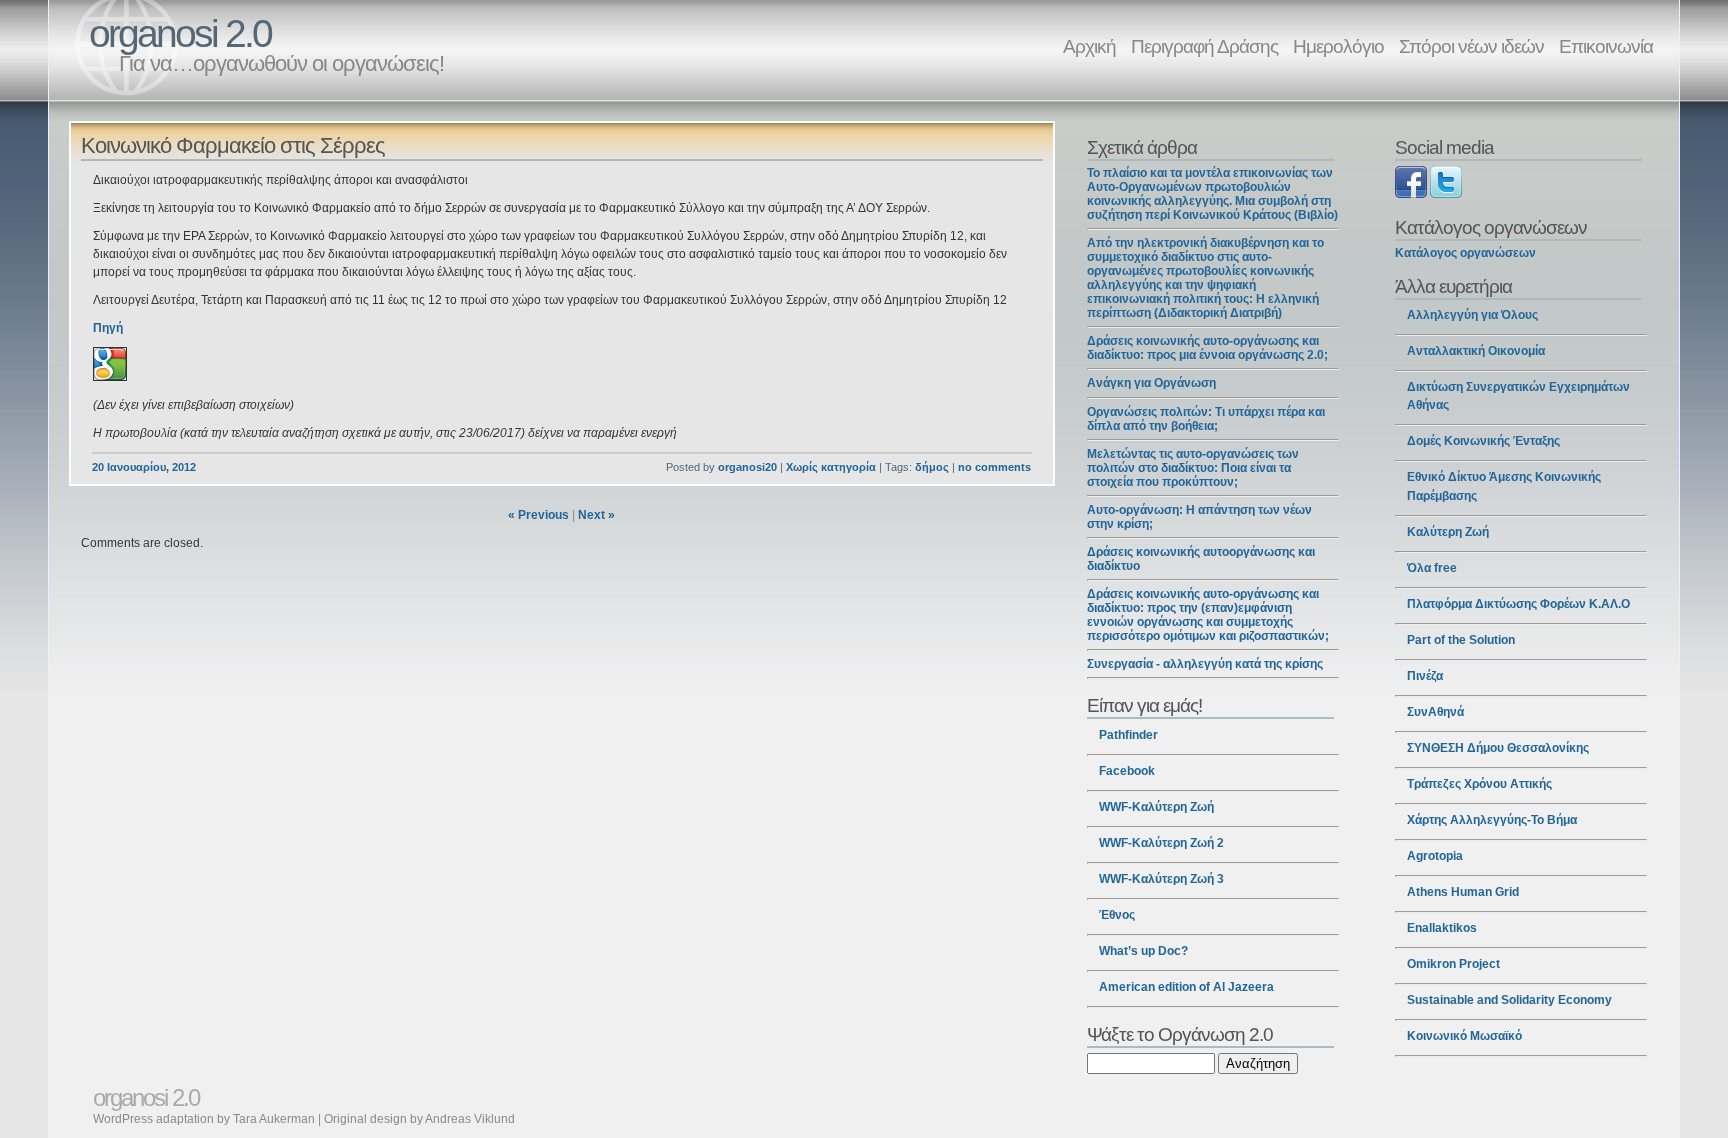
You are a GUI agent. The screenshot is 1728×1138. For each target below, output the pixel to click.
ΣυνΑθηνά (1435, 712)
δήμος (932, 467)
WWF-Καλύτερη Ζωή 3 (1161, 879)
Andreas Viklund (470, 1119)
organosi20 (747, 467)
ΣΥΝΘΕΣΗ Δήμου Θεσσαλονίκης (1498, 748)
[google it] (110, 377)
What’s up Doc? (1143, 951)
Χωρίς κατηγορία (831, 467)
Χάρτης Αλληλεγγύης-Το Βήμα (1492, 820)
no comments (994, 467)
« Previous (538, 515)
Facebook (1127, 771)
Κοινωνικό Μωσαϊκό (1464, 1036)
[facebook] (1411, 194)
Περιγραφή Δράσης (1204, 46)
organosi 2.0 (180, 33)
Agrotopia (1435, 856)
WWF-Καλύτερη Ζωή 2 (1161, 843)
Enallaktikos (1442, 928)
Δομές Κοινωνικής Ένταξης (1483, 441)
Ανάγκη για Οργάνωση (1151, 383)
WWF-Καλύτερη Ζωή (1156, 807)
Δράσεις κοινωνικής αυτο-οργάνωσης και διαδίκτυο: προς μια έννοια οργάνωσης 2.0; (1207, 348)
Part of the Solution (1461, 640)
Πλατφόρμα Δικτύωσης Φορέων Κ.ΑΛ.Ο (1518, 604)
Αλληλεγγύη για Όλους (1472, 315)
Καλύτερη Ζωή (1448, 532)
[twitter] (1446, 194)
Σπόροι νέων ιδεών (1471, 46)
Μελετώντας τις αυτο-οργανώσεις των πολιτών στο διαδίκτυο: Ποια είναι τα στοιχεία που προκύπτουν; (1193, 468)
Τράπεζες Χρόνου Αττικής (1479, 784)
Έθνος (1117, 915)
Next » (596, 515)
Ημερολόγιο (1338, 46)
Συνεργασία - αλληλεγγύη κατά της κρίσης (1205, 664)
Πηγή (108, 328)
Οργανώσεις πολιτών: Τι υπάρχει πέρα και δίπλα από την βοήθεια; (1206, 419)
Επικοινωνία (1606, 46)
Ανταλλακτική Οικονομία (1476, 351)
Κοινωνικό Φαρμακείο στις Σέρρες (233, 145)
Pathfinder (1128, 735)
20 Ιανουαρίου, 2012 (144, 467)
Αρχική (1089, 46)
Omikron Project (1453, 964)
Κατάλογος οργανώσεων (1465, 253)
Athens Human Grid (1463, 892)
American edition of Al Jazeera (1186, 987)
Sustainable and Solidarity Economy (1509, 1000)
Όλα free (1432, 568)
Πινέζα (1425, 676)
